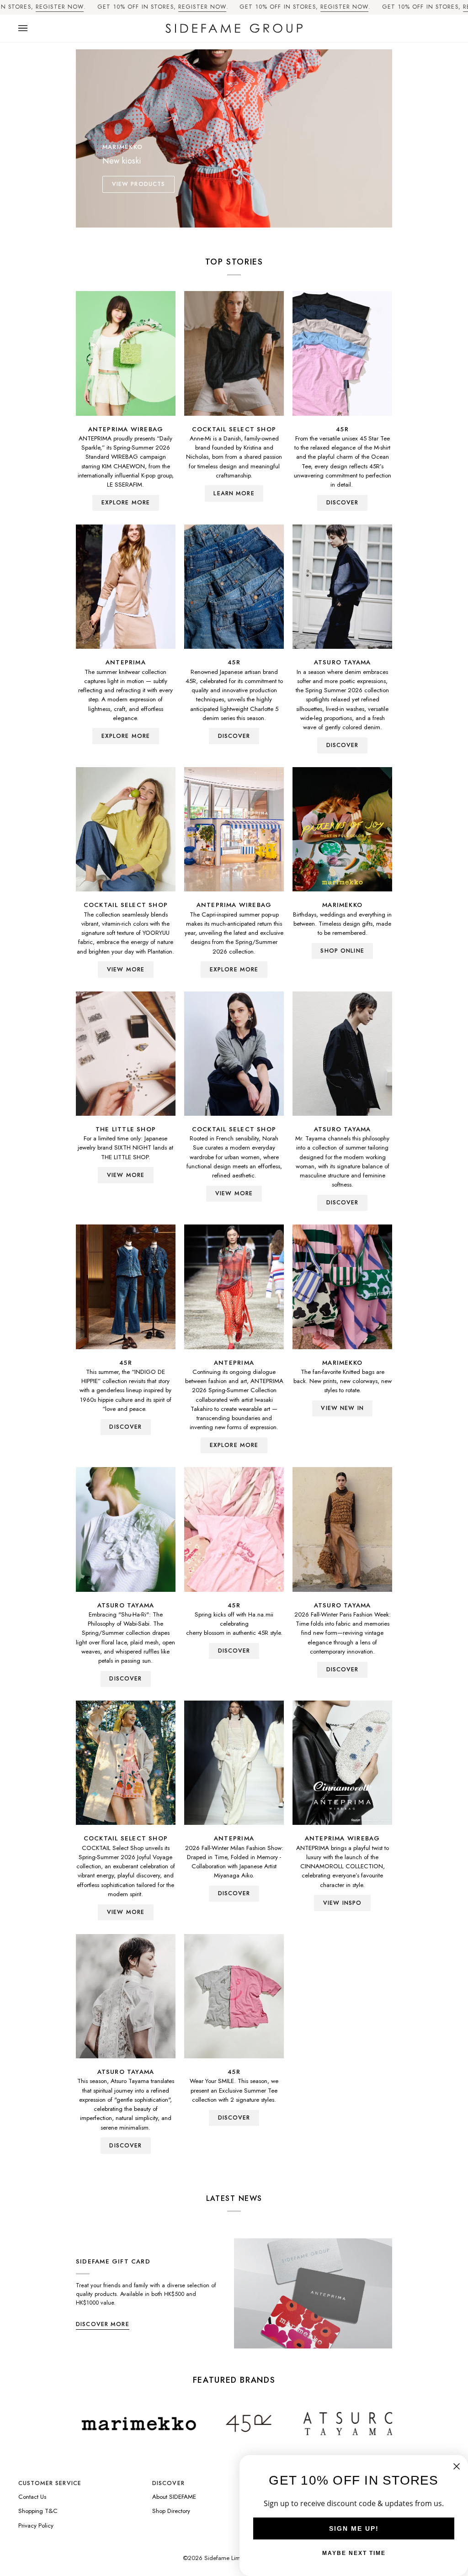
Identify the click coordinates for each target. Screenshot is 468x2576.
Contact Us (32, 2497)
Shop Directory (171, 2511)
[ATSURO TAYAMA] (342, 587)
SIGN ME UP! (354, 2528)
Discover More (103, 2324)
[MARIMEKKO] (342, 829)
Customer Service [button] (50, 2483)
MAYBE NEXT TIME (354, 2553)
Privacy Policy (36, 2526)
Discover (343, 745)
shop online (342, 951)
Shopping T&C (38, 2511)
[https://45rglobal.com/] (159, 2423)
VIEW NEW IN (342, 1408)
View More (126, 970)
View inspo (342, 1903)
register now (60, 7)
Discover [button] (168, 2483)
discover (343, 503)
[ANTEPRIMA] (126, 587)
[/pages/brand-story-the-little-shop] (359, 2423)
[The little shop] (126, 1054)
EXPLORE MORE (126, 503)
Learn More (234, 493)
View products (139, 184)
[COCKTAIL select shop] (234, 353)
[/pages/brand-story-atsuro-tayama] (259, 2424)
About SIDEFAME (174, 2497)
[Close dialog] (457, 2466)
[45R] (342, 353)
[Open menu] (32, 29)
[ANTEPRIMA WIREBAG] (126, 353)
